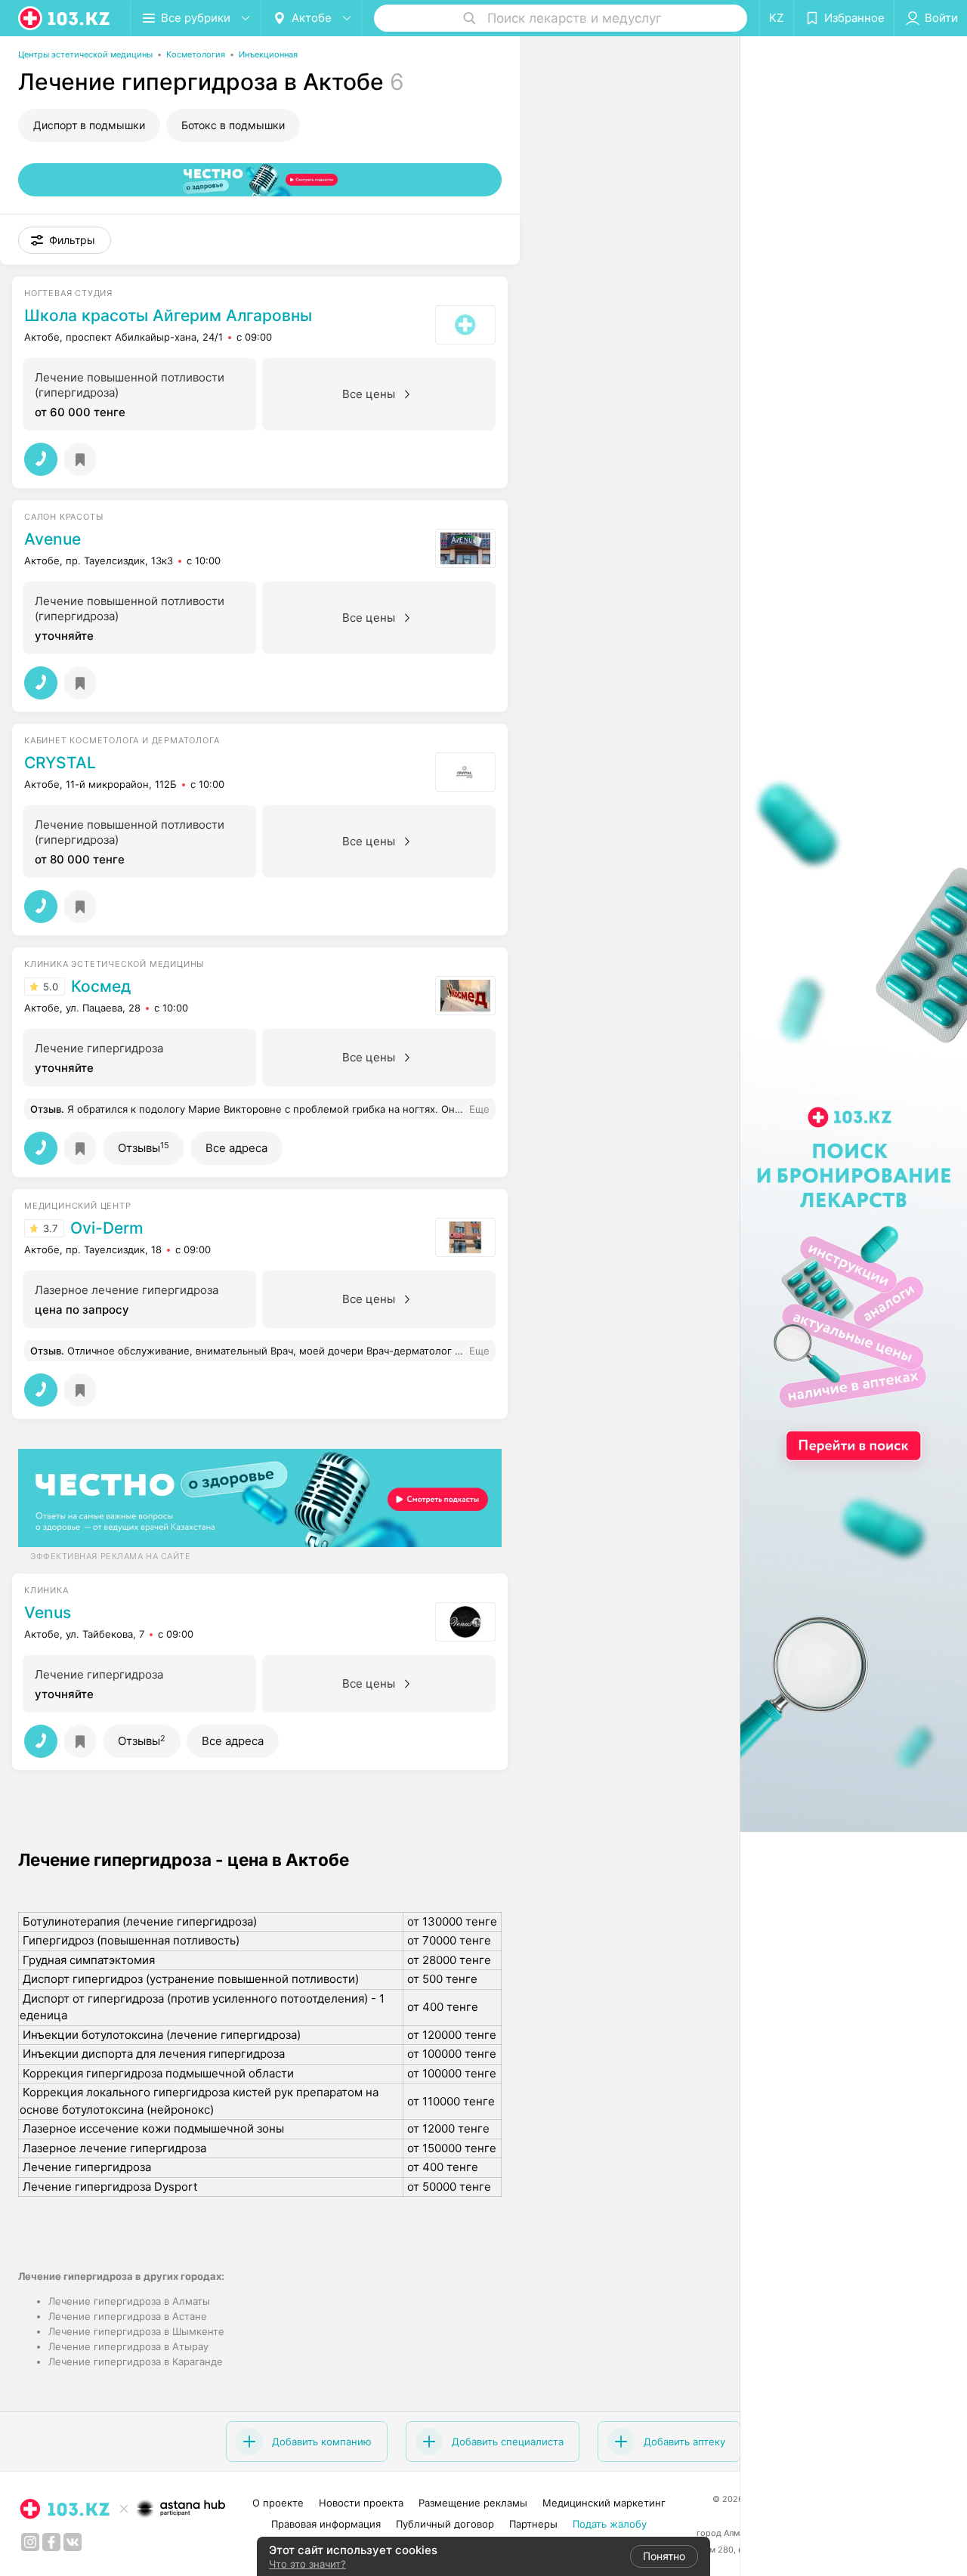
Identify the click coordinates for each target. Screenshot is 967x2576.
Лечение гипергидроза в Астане (128, 2316)
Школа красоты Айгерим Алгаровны (168, 316)
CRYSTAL (60, 763)
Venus (48, 1613)
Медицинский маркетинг (604, 2503)
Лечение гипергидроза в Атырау (128, 2346)
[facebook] (51, 2542)
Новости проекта (361, 2503)
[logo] (65, 18)
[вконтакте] (73, 2542)
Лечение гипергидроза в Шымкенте (136, 2331)
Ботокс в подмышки (233, 125)
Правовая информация (326, 2524)
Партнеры (533, 2524)
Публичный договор (445, 2524)
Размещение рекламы (473, 2503)
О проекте (278, 2503)
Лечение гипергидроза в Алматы (129, 2301)
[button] (65, 240)
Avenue (53, 539)
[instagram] (30, 2542)
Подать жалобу (610, 2524)
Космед (101, 987)
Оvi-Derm (107, 1228)
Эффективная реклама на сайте (110, 1556)
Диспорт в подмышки (89, 125)
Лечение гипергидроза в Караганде (136, 2361)
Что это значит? (307, 2564)
